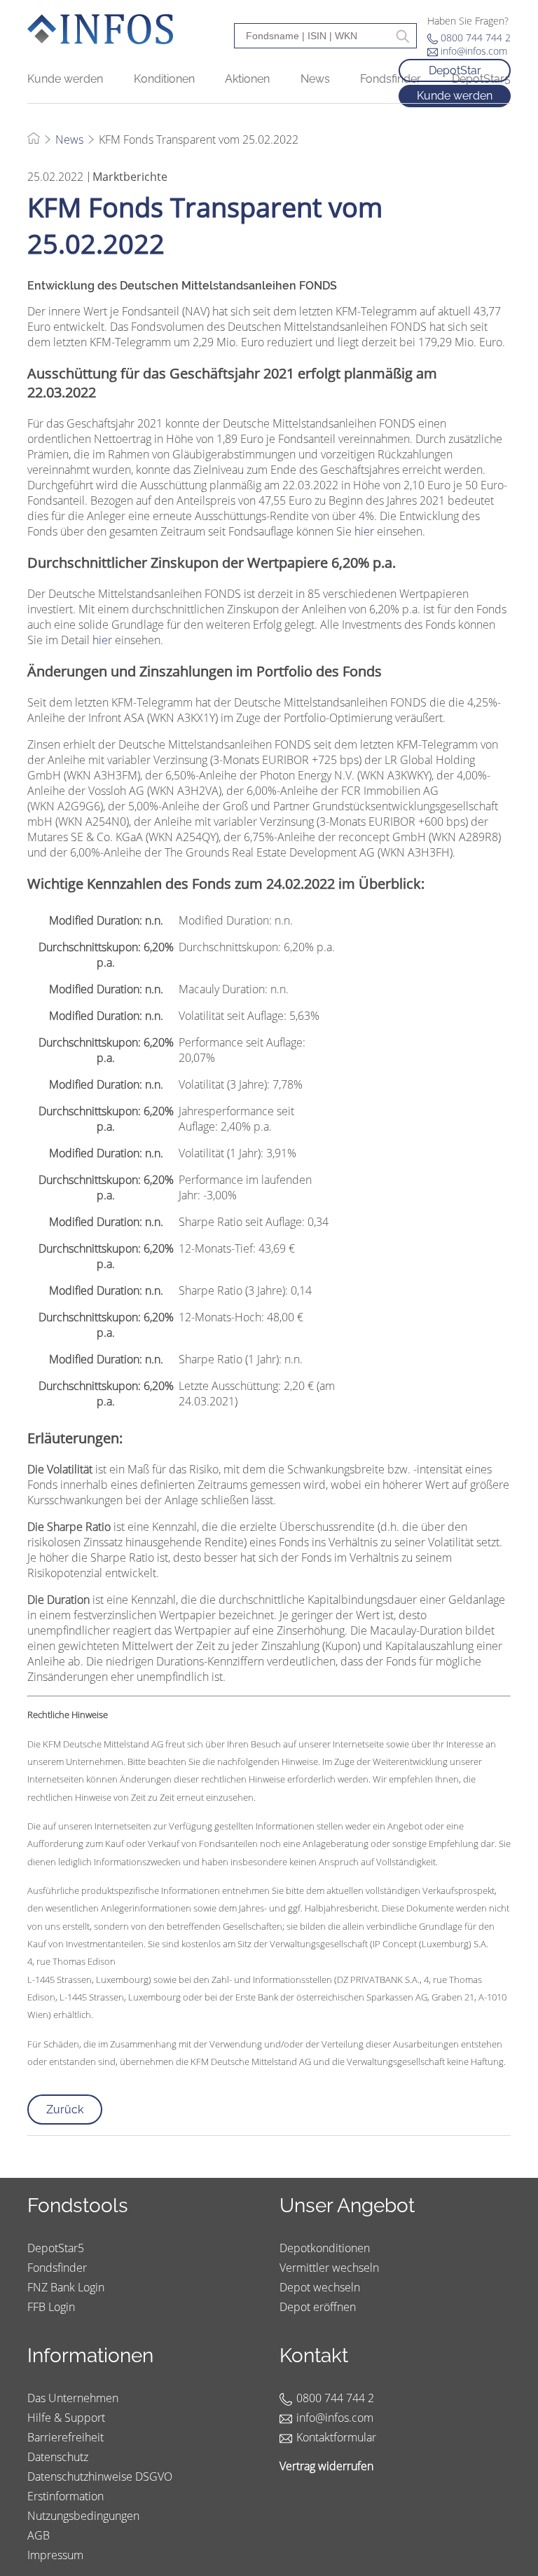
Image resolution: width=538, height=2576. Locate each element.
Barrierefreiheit (65, 2437)
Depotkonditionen (325, 2248)
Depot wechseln (320, 2287)
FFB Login (51, 2307)
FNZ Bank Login (66, 2287)
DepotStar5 (56, 2248)
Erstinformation (65, 2496)
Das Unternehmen (73, 2398)
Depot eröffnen (318, 2307)
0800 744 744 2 (476, 38)
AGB (39, 2535)
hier (364, 531)
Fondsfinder (57, 2268)
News (69, 139)
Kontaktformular (336, 2437)
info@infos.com (474, 51)
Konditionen (164, 79)
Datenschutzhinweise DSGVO (100, 2476)
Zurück (65, 2110)
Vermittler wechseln (329, 2268)
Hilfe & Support (66, 2418)
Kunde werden (65, 79)
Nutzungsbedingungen (83, 2516)
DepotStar (455, 70)
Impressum (55, 2555)
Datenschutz (58, 2457)
